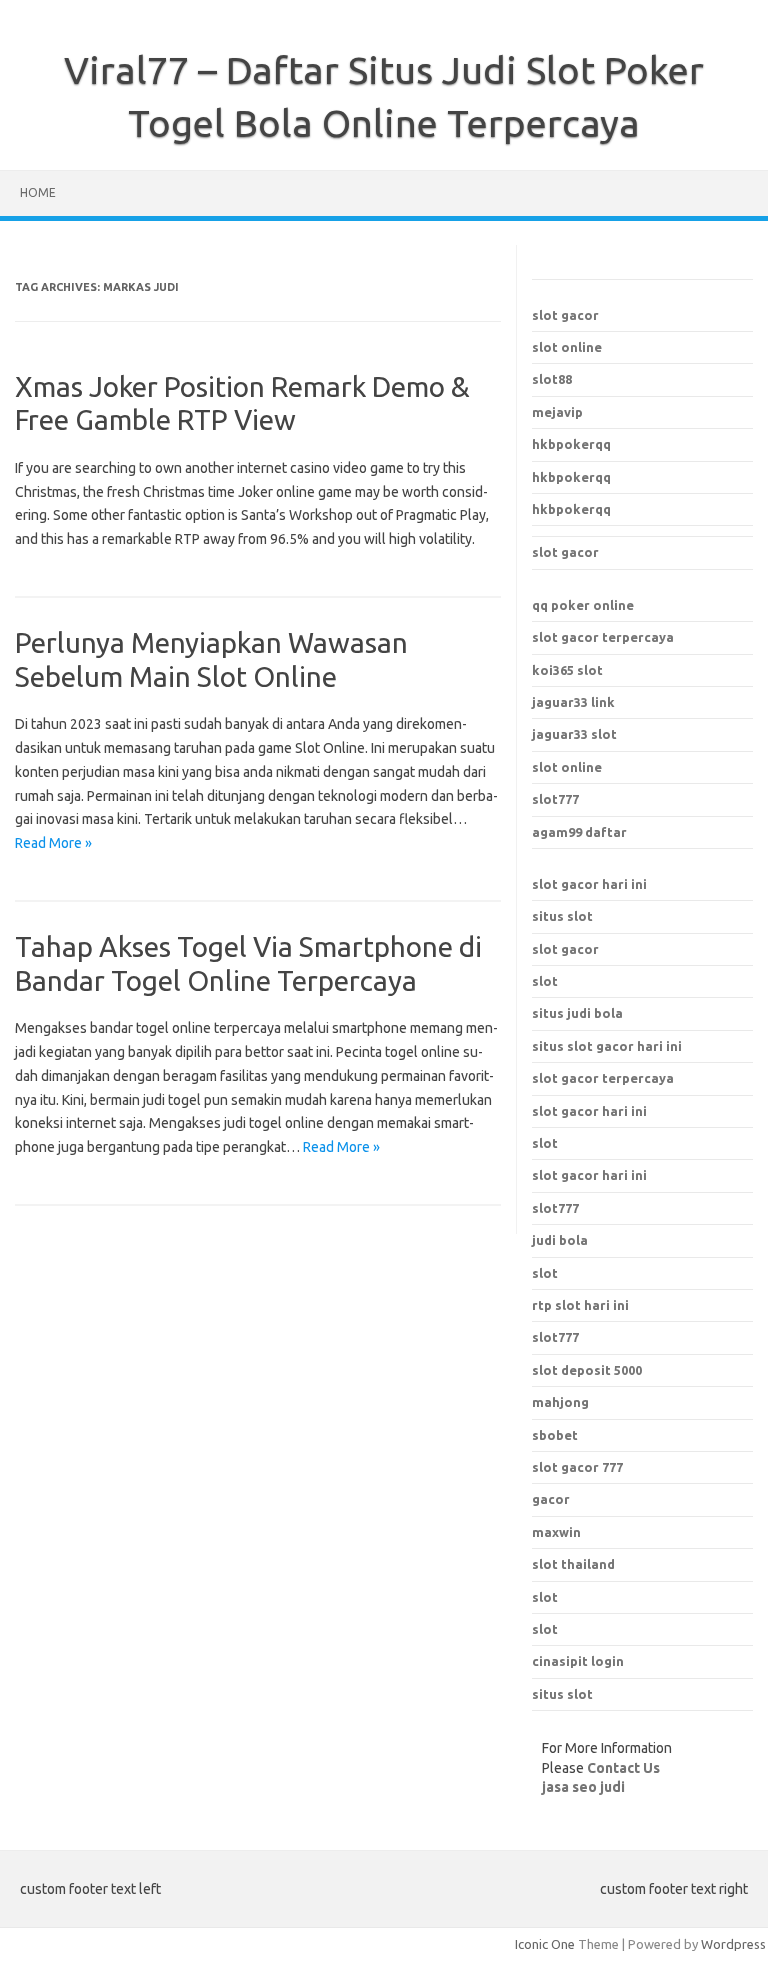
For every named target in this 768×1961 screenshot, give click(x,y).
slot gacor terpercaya (603, 637)
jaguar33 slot (574, 734)
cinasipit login (578, 1661)
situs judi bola (577, 1013)
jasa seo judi (583, 1787)
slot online (567, 347)
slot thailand (573, 1564)
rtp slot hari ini (580, 1305)
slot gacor (565, 315)
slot (545, 981)
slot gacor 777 (577, 1467)
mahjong (560, 1402)
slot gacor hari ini (589, 884)
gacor (551, 1499)
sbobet (555, 1435)
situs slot (562, 916)
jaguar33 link (573, 702)
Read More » (53, 843)
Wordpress (733, 1944)
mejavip (557, 412)
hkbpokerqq (571, 444)
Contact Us (623, 1768)
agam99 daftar (579, 832)
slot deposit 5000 (587, 1370)
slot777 (555, 799)
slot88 (552, 379)
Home (38, 192)
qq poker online (583, 605)
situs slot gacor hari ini (607, 1046)
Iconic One (545, 1944)
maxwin (556, 1532)
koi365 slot (567, 670)
